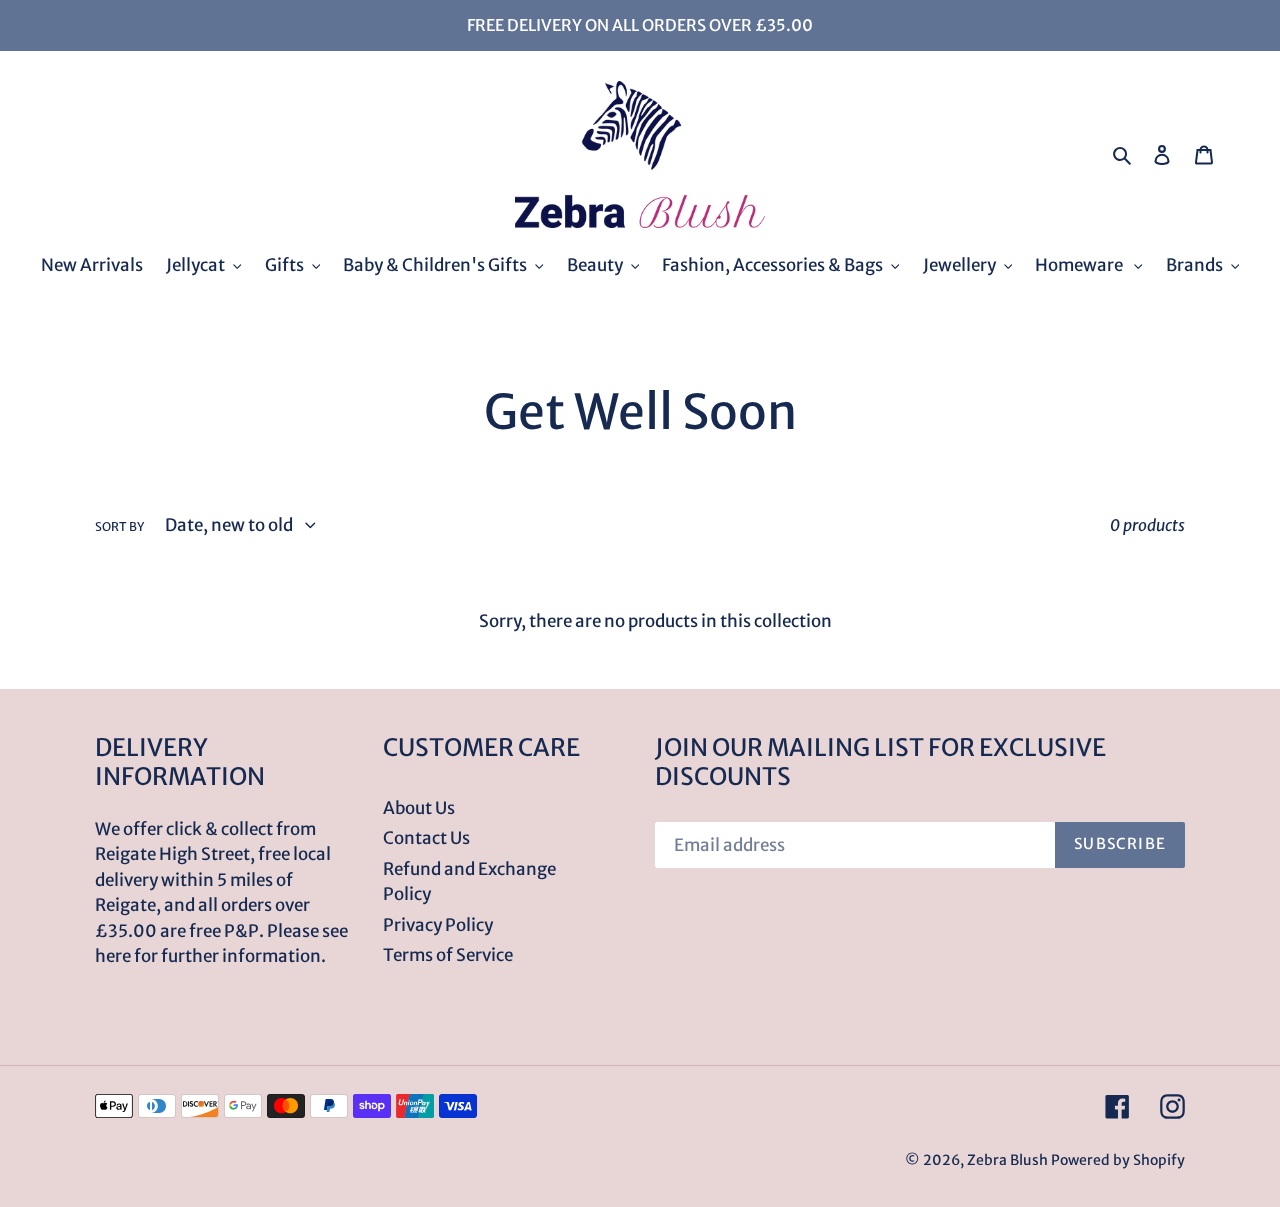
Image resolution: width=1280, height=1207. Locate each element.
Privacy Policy (438, 925)
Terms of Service (448, 955)
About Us (419, 808)
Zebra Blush (1007, 1160)
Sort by (119, 526)
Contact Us (426, 838)
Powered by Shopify (1118, 1160)
